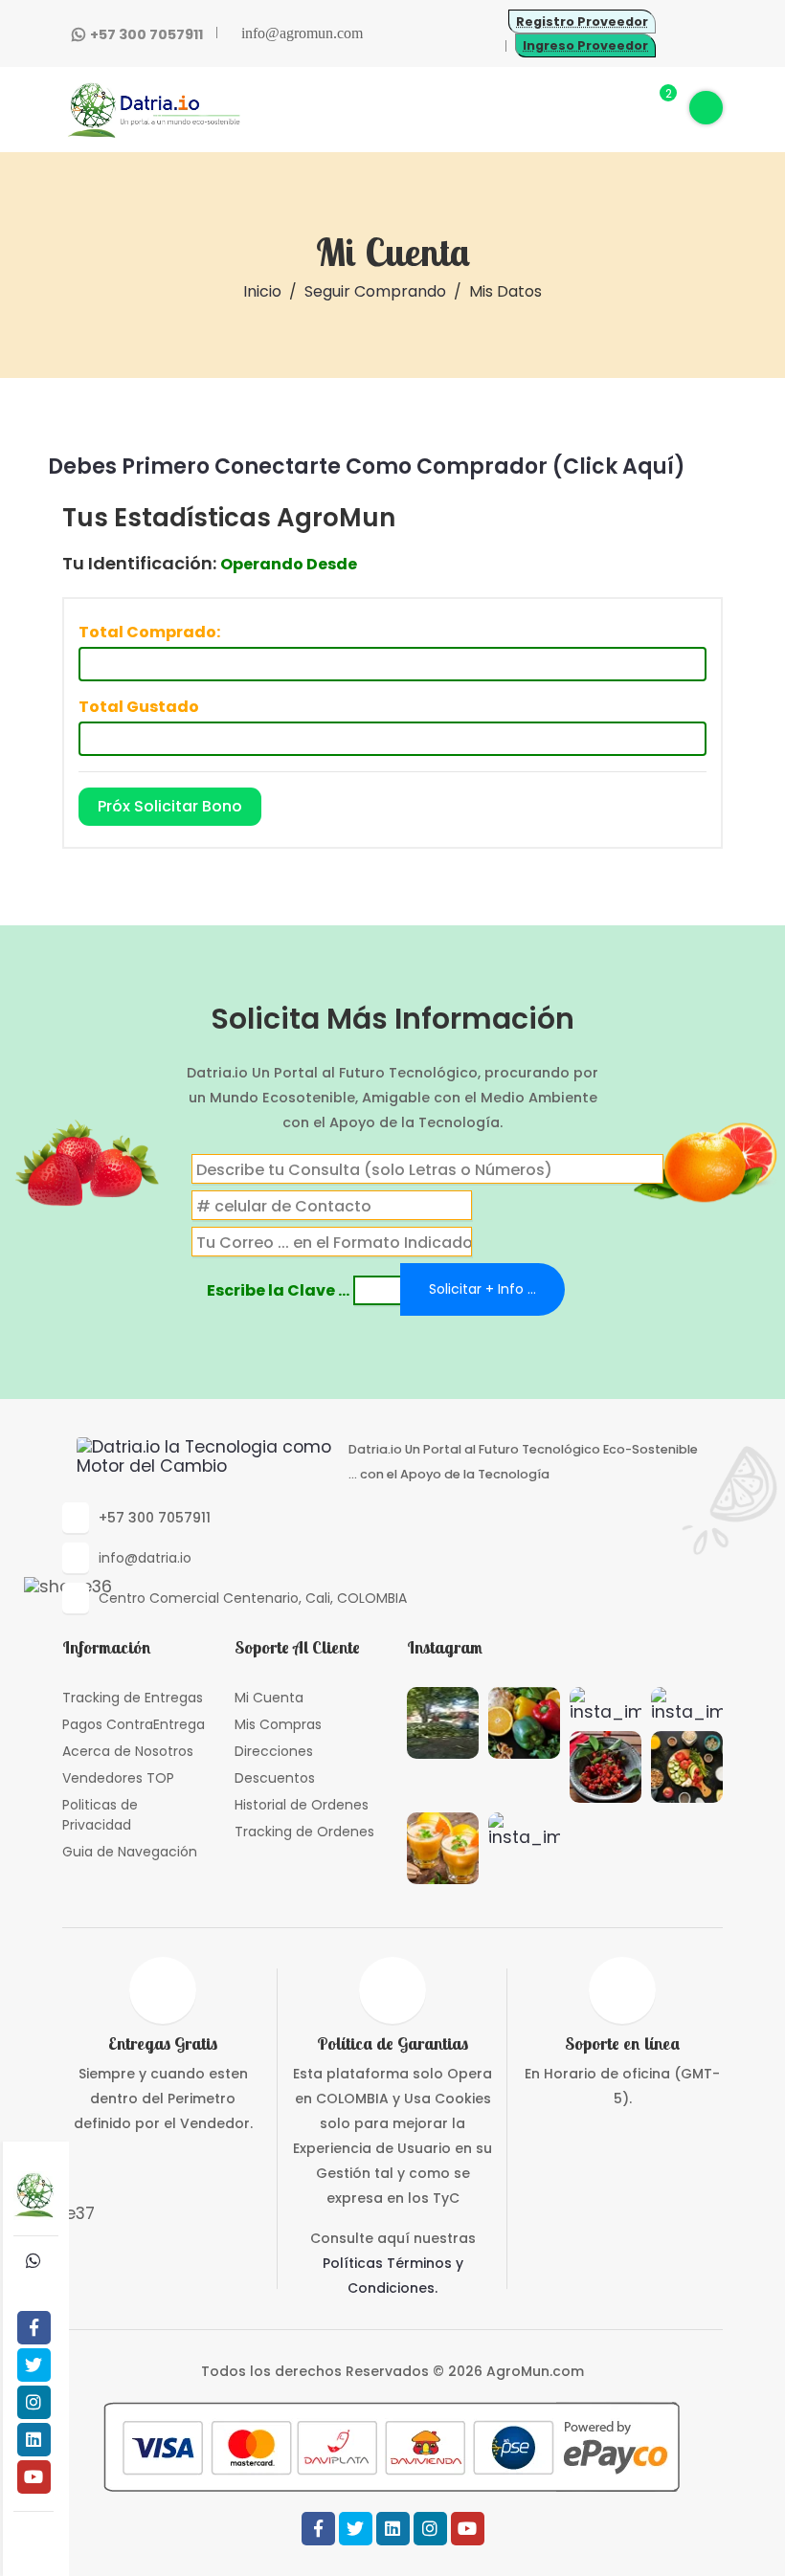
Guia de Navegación (130, 1852)
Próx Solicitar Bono (170, 806)
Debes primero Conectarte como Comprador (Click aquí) (367, 466)
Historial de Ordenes (302, 1805)
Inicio (262, 291)
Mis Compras (278, 1724)
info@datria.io (145, 1558)
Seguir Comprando (375, 291)
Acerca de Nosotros (128, 1751)
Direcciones (274, 1751)
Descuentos (275, 1778)
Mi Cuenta (269, 1698)
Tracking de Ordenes (304, 1832)
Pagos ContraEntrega (134, 1724)
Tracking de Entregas (133, 1698)
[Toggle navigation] (706, 108)
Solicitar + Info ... (482, 1289)
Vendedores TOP (118, 1778)
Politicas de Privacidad (100, 1815)
